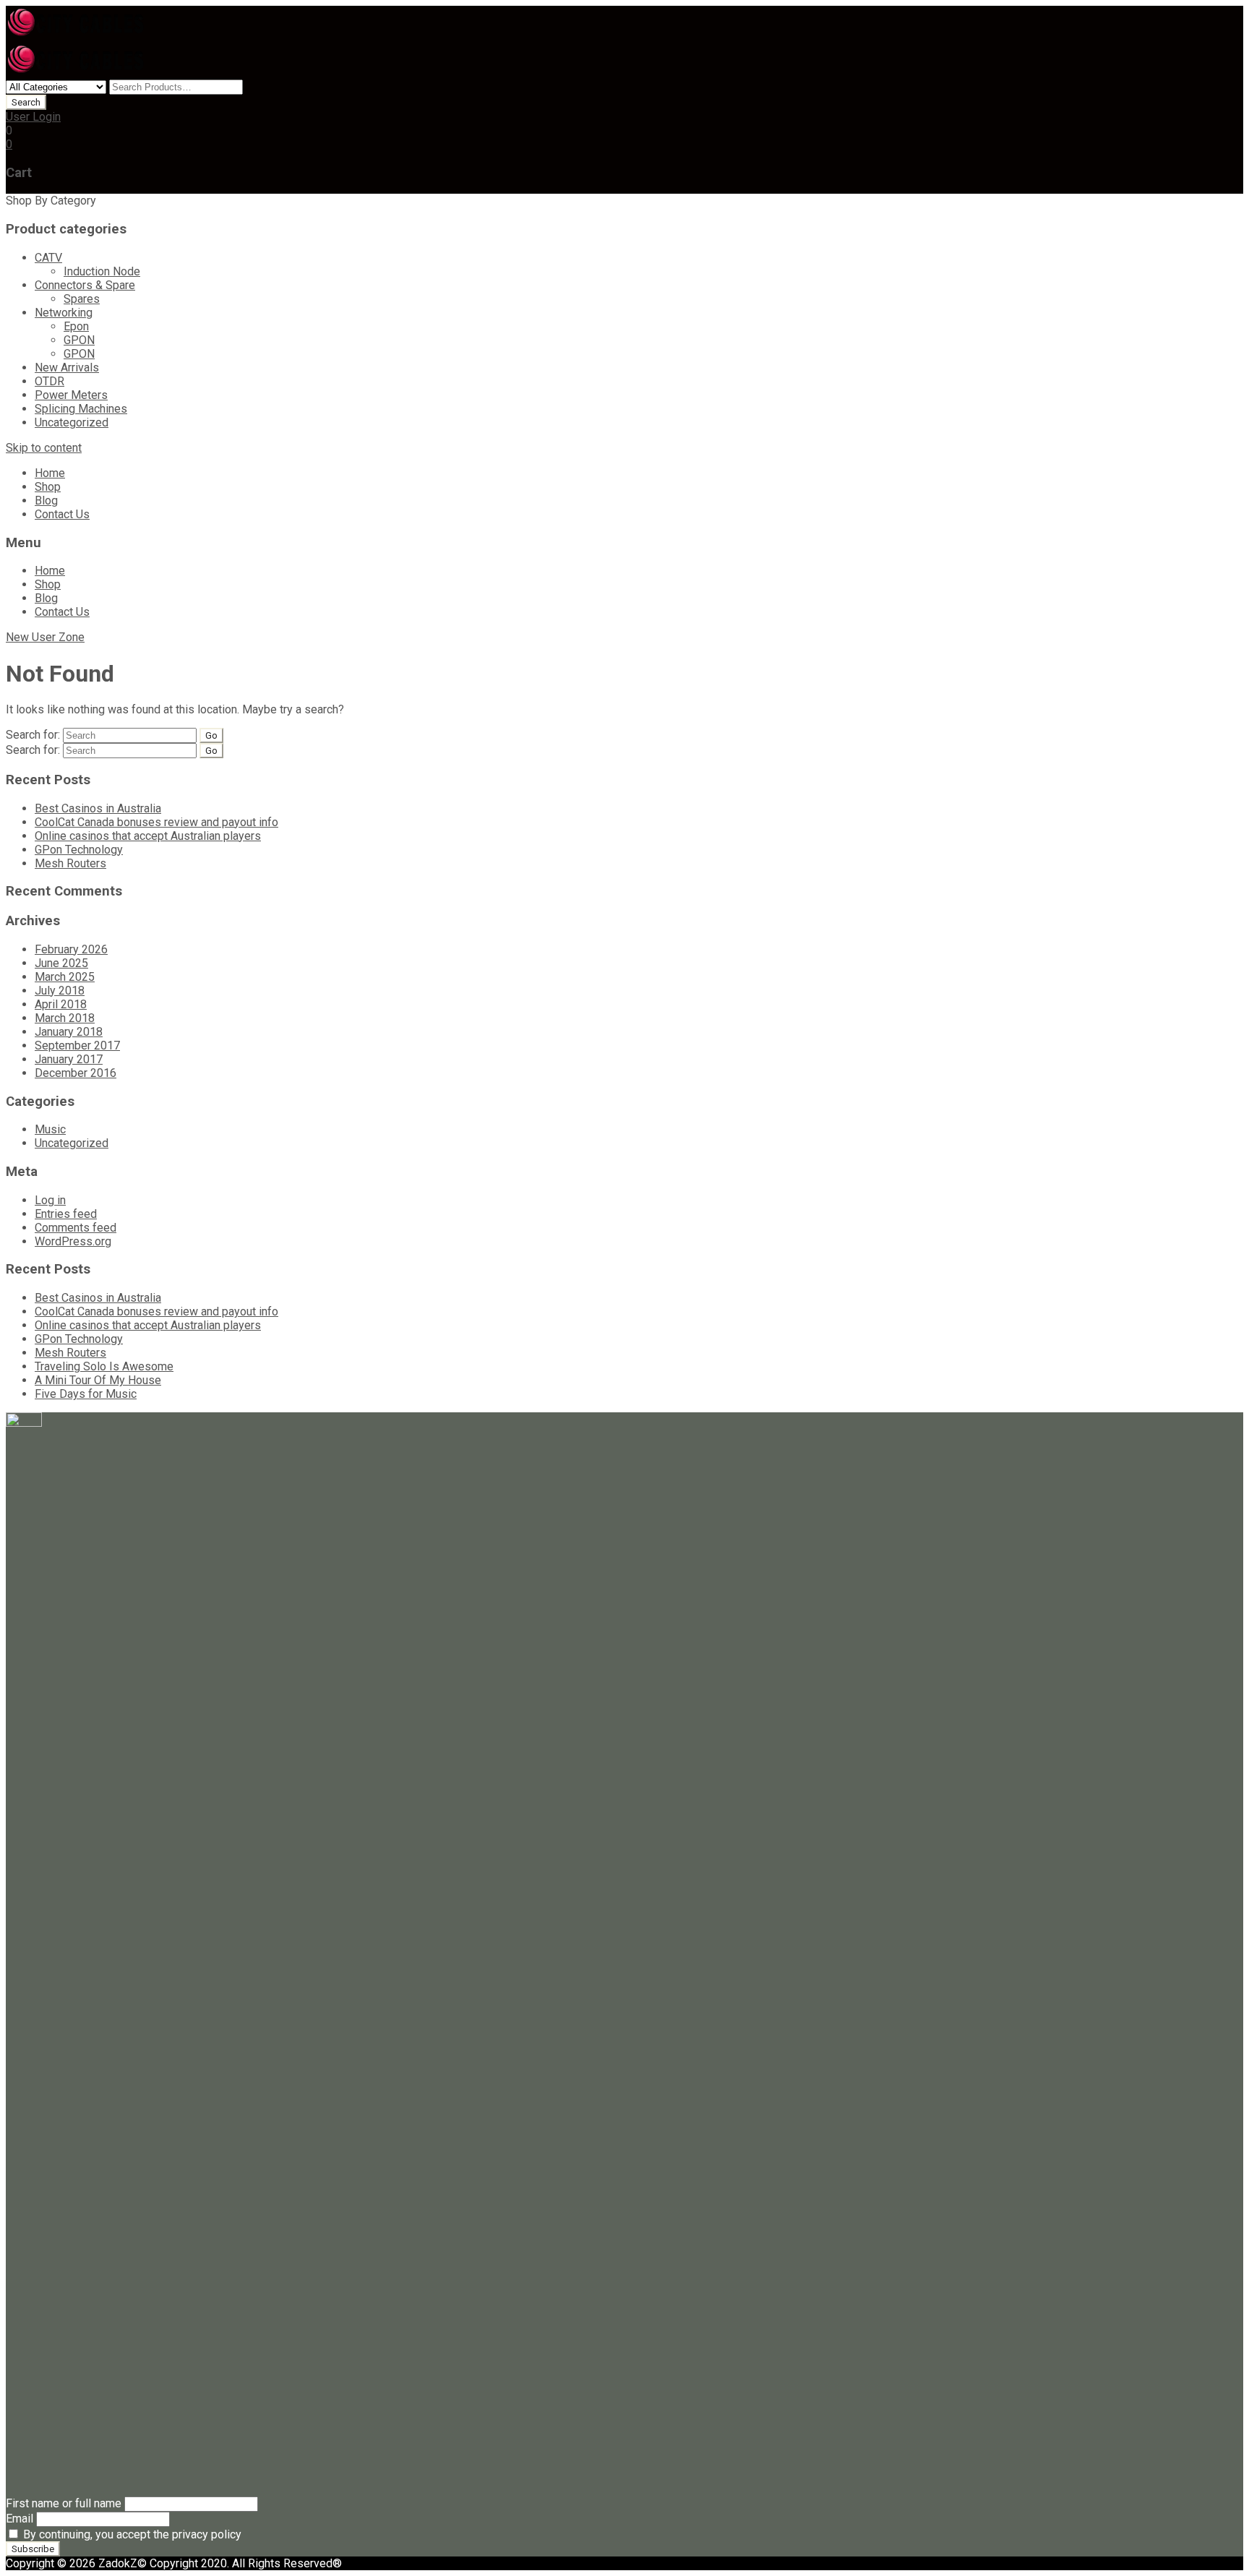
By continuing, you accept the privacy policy (131, 2534)
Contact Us (62, 514)
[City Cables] (77, 36)
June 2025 (61, 963)
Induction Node (102, 271)
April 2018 (61, 1004)
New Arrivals (67, 368)
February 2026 (71, 949)
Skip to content (44, 448)
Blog (46, 501)
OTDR (50, 381)
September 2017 (77, 1046)
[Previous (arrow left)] (25, 1288)
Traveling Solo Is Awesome (104, 1366)
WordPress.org (73, 1241)
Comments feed (76, 1228)
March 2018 (65, 1018)
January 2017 (69, 1059)
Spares (82, 299)
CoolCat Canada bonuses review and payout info (156, 822)
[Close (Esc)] (1233, 16)
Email (20, 2519)
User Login (33, 117)
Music (50, 1129)
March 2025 (65, 977)
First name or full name (64, 2503)
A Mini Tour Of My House (98, 1380)
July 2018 (60, 991)
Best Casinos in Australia (98, 808)
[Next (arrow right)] (1224, 1288)
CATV (48, 258)
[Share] (1201, 16)
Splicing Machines (81, 409)
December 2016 (76, 1073)
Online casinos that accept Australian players (148, 836)
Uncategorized (72, 422)
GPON (79, 340)
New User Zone (45, 637)
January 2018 (69, 1032)
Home (50, 473)
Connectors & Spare (85, 285)
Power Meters (71, 395)
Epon (76, 326)
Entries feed (66, 1214)
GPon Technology (79, 850)
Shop (48, 487)
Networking (64, 313)
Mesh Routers (70, 863)
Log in (50, 1200)
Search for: (33, 735)
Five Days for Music (86, 1394)
